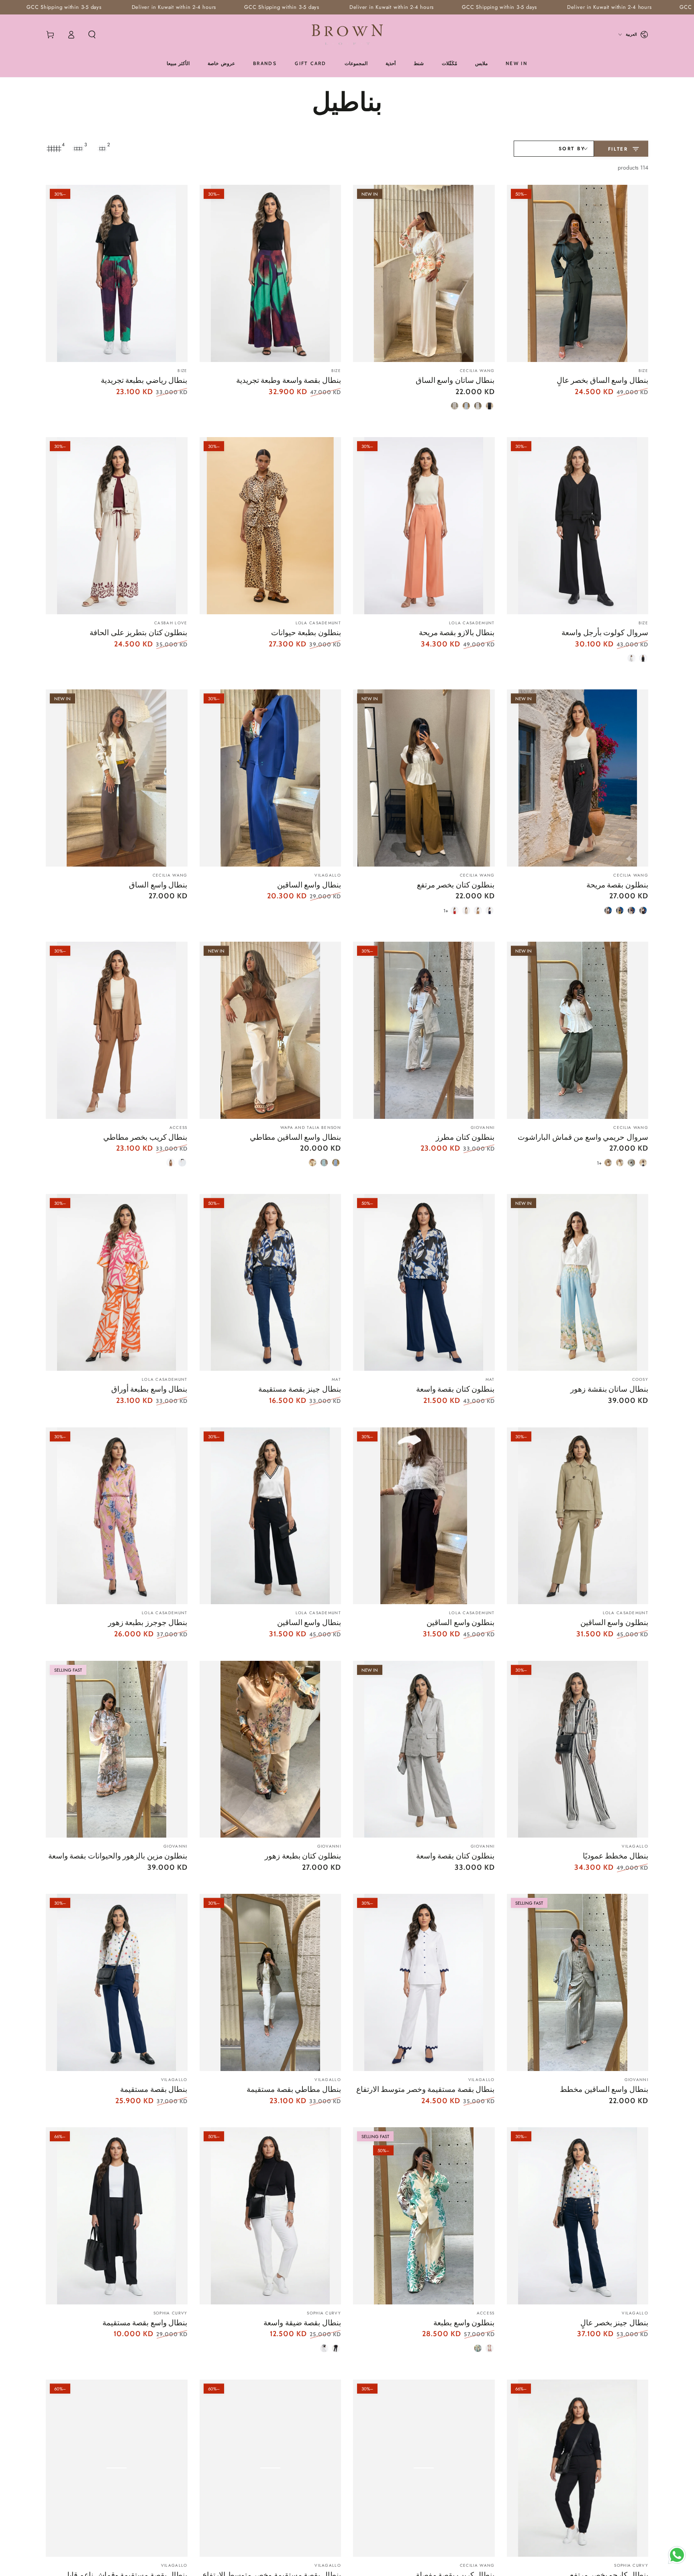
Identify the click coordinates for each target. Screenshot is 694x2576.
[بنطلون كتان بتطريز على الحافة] (117, 526)
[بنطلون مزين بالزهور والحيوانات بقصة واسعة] (117, 1749)
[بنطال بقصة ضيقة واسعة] (270, 2216)
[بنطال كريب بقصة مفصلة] (424, 2468)
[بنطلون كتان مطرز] (424, 1030)
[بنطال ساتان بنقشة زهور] (578, 1283)
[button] (92, 35)
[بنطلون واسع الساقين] (578, 1516)
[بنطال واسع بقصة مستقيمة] (117, 2216)
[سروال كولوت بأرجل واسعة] (578, 526)
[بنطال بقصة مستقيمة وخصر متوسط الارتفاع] (424, 1982)
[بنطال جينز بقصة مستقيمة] (270, 1283)
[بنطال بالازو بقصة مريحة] (424, 526)
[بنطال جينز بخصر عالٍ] (578, 2216)
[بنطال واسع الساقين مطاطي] (270, 1030)
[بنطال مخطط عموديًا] (578, 1749)
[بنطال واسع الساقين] (270, 778)
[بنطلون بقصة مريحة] (578, 778)
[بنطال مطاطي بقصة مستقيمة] (270, 1982)
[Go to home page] (347, 35)
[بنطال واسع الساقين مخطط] (578, 1982)
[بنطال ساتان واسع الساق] (424, 273)
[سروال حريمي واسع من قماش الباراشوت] (578, 1030)
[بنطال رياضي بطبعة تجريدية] (117, 273)
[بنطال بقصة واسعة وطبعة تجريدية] (270, 273)
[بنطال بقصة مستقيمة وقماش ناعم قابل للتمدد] (117, 2468)
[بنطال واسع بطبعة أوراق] (117, 1283)
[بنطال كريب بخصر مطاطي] (117, 1030)
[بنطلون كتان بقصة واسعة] (424, 1283)
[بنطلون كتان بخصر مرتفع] (424, 778)
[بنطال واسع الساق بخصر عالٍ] (578, 273)
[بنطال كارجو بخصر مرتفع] (578, 2468)
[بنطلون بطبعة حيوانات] (270, 526)
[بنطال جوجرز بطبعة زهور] (117, 1516)
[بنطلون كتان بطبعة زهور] (270, 1749)
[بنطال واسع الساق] (117, 778)
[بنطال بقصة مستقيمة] (117, 1982)
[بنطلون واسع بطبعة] (424, 2216)
